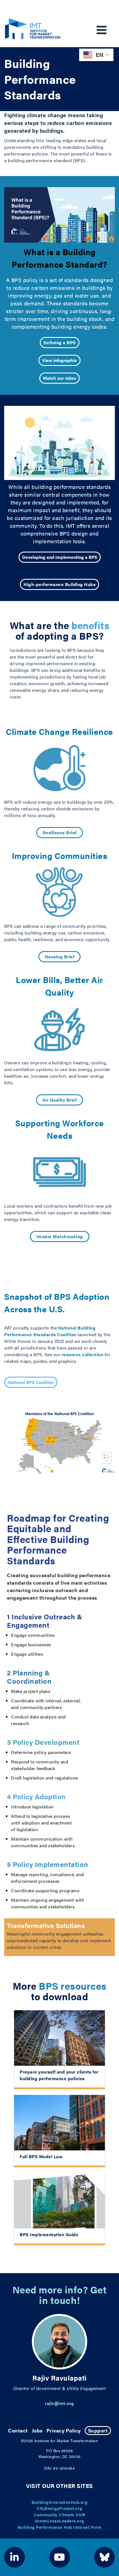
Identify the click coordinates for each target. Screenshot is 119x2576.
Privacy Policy (64, 2430)
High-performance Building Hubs (59, 584)
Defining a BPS (60, 342)
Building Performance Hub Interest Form (60, 2527)
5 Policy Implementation (48, 1864)
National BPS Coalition (31, 1382)
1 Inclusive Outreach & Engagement (45, 1621)
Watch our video (59, 378)
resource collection (83, 1354)
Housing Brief (60, 957)
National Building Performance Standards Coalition (50, 1331)
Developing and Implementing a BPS (60, 557)
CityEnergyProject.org (59, 2508)
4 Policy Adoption (36, 1796)
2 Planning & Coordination (29, 1677)
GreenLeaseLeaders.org (59, 2521)
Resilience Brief (60, 832)
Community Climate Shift (59, 2515)
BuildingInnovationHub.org (60, 2502)
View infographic (59, 360)
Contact (18, 2430)
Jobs (37, 2430)
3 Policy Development (43, 1742)
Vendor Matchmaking (60, 1236)
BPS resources (73, 1986)
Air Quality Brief (60, 1100)
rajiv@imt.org (59, 2403)
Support (98, 2430)
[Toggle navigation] (102, 30)
